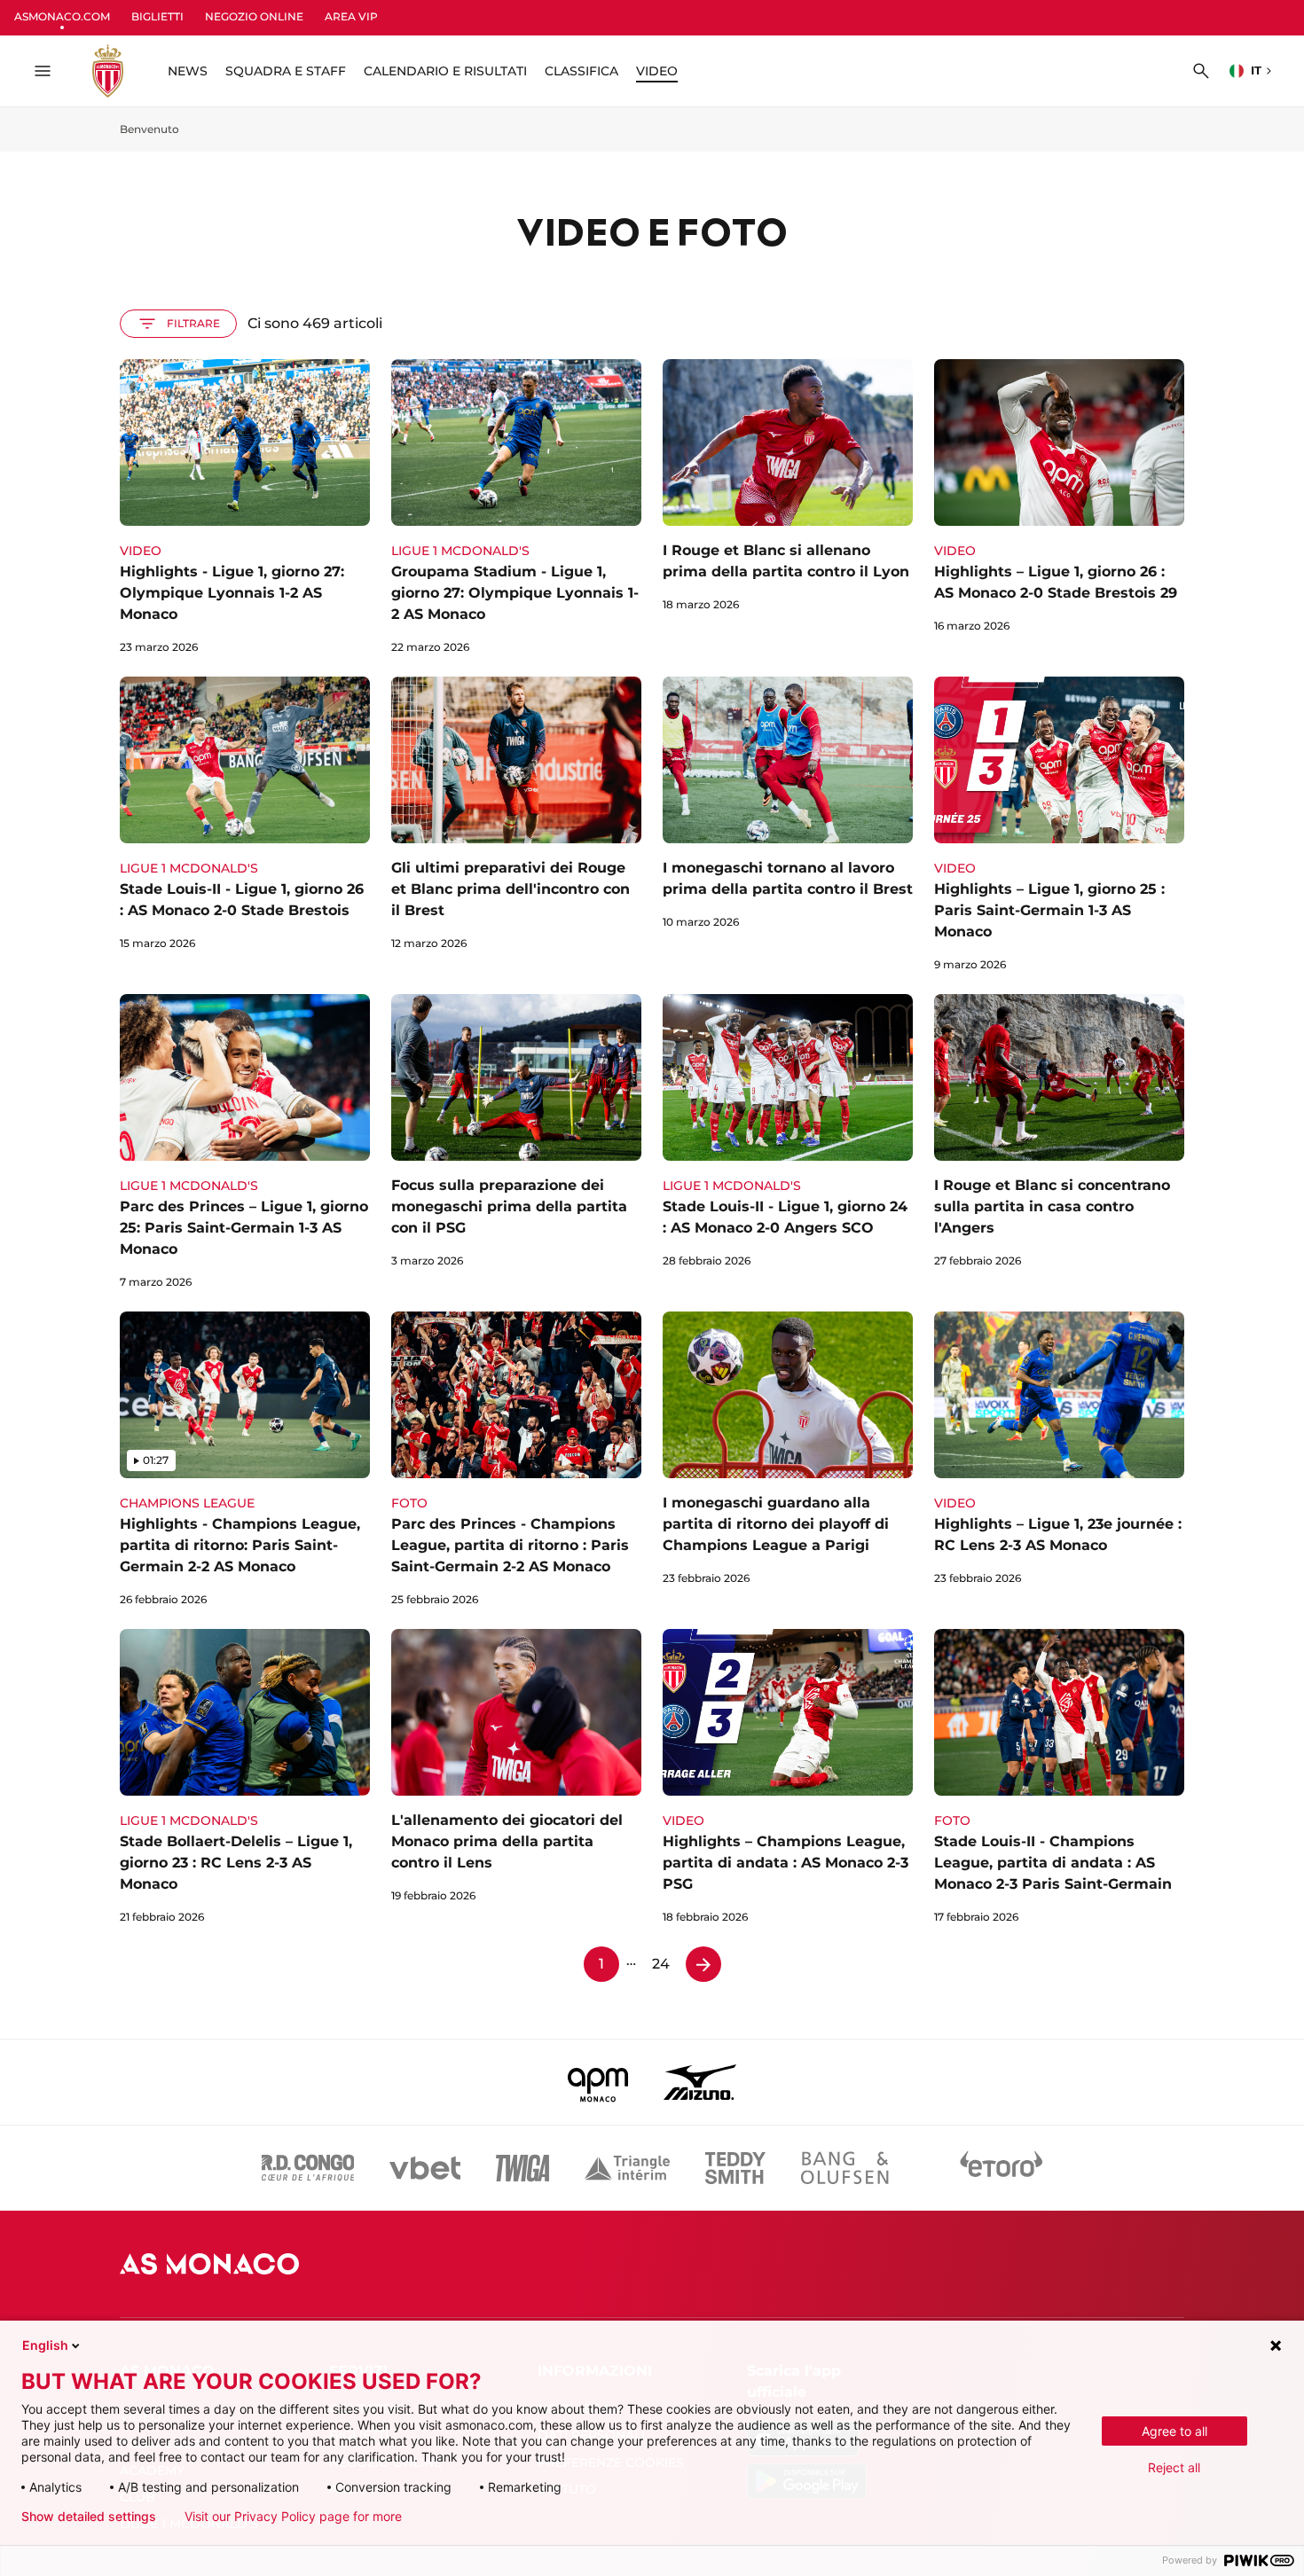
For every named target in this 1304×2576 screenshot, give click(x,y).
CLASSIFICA (581, 71)
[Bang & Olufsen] (844, 2168)
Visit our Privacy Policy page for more (293, 2517)
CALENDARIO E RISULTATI (445, 71)
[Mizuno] (700, 2082)
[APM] (598, 2082)
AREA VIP (351, 16)
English (45, 2345)
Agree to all (1174, 2431)
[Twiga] (522, 2168)
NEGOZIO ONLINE (254, 16)
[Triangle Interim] (627, 2168)
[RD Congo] (308, 2168)
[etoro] (1002, 2168)
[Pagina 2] (703, 1964)
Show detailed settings (89, 2517)
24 (661, 1964)
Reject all (1174, 2467)
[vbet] (425, 2168)
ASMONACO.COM (62, 16)
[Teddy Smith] (735, 2168)
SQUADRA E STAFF (286, 71)
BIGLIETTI (157, 16)
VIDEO (657, 71)
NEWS (188, 71)
